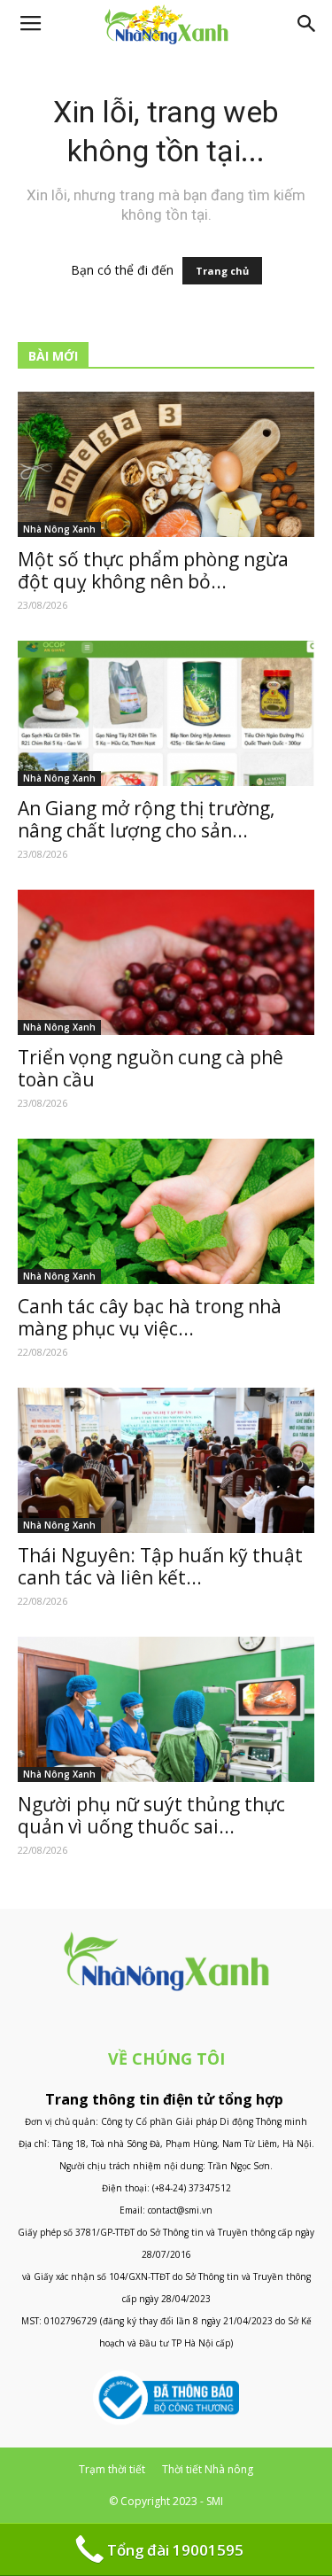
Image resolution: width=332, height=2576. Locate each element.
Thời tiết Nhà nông (208, 2469)
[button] (307, 24)
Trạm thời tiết (112, 2469)
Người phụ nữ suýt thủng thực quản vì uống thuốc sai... (151, 1815)
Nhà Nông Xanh (59, 529)
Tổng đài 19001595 (175, 2550)
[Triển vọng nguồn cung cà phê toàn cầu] (166, 962)
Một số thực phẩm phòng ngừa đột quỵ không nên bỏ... (153, 570)
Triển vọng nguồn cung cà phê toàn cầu (151, 1068)
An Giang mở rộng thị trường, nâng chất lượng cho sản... (146, 819)
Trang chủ (222, 271)
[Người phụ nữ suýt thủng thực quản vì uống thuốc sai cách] (166, 1709)
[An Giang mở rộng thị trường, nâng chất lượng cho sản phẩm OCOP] (166, 713)
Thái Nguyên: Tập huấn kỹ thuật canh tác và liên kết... (160, 1566)
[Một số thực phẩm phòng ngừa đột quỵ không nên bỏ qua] (166, 464)
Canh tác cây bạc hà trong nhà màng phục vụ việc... (150, 1317)
